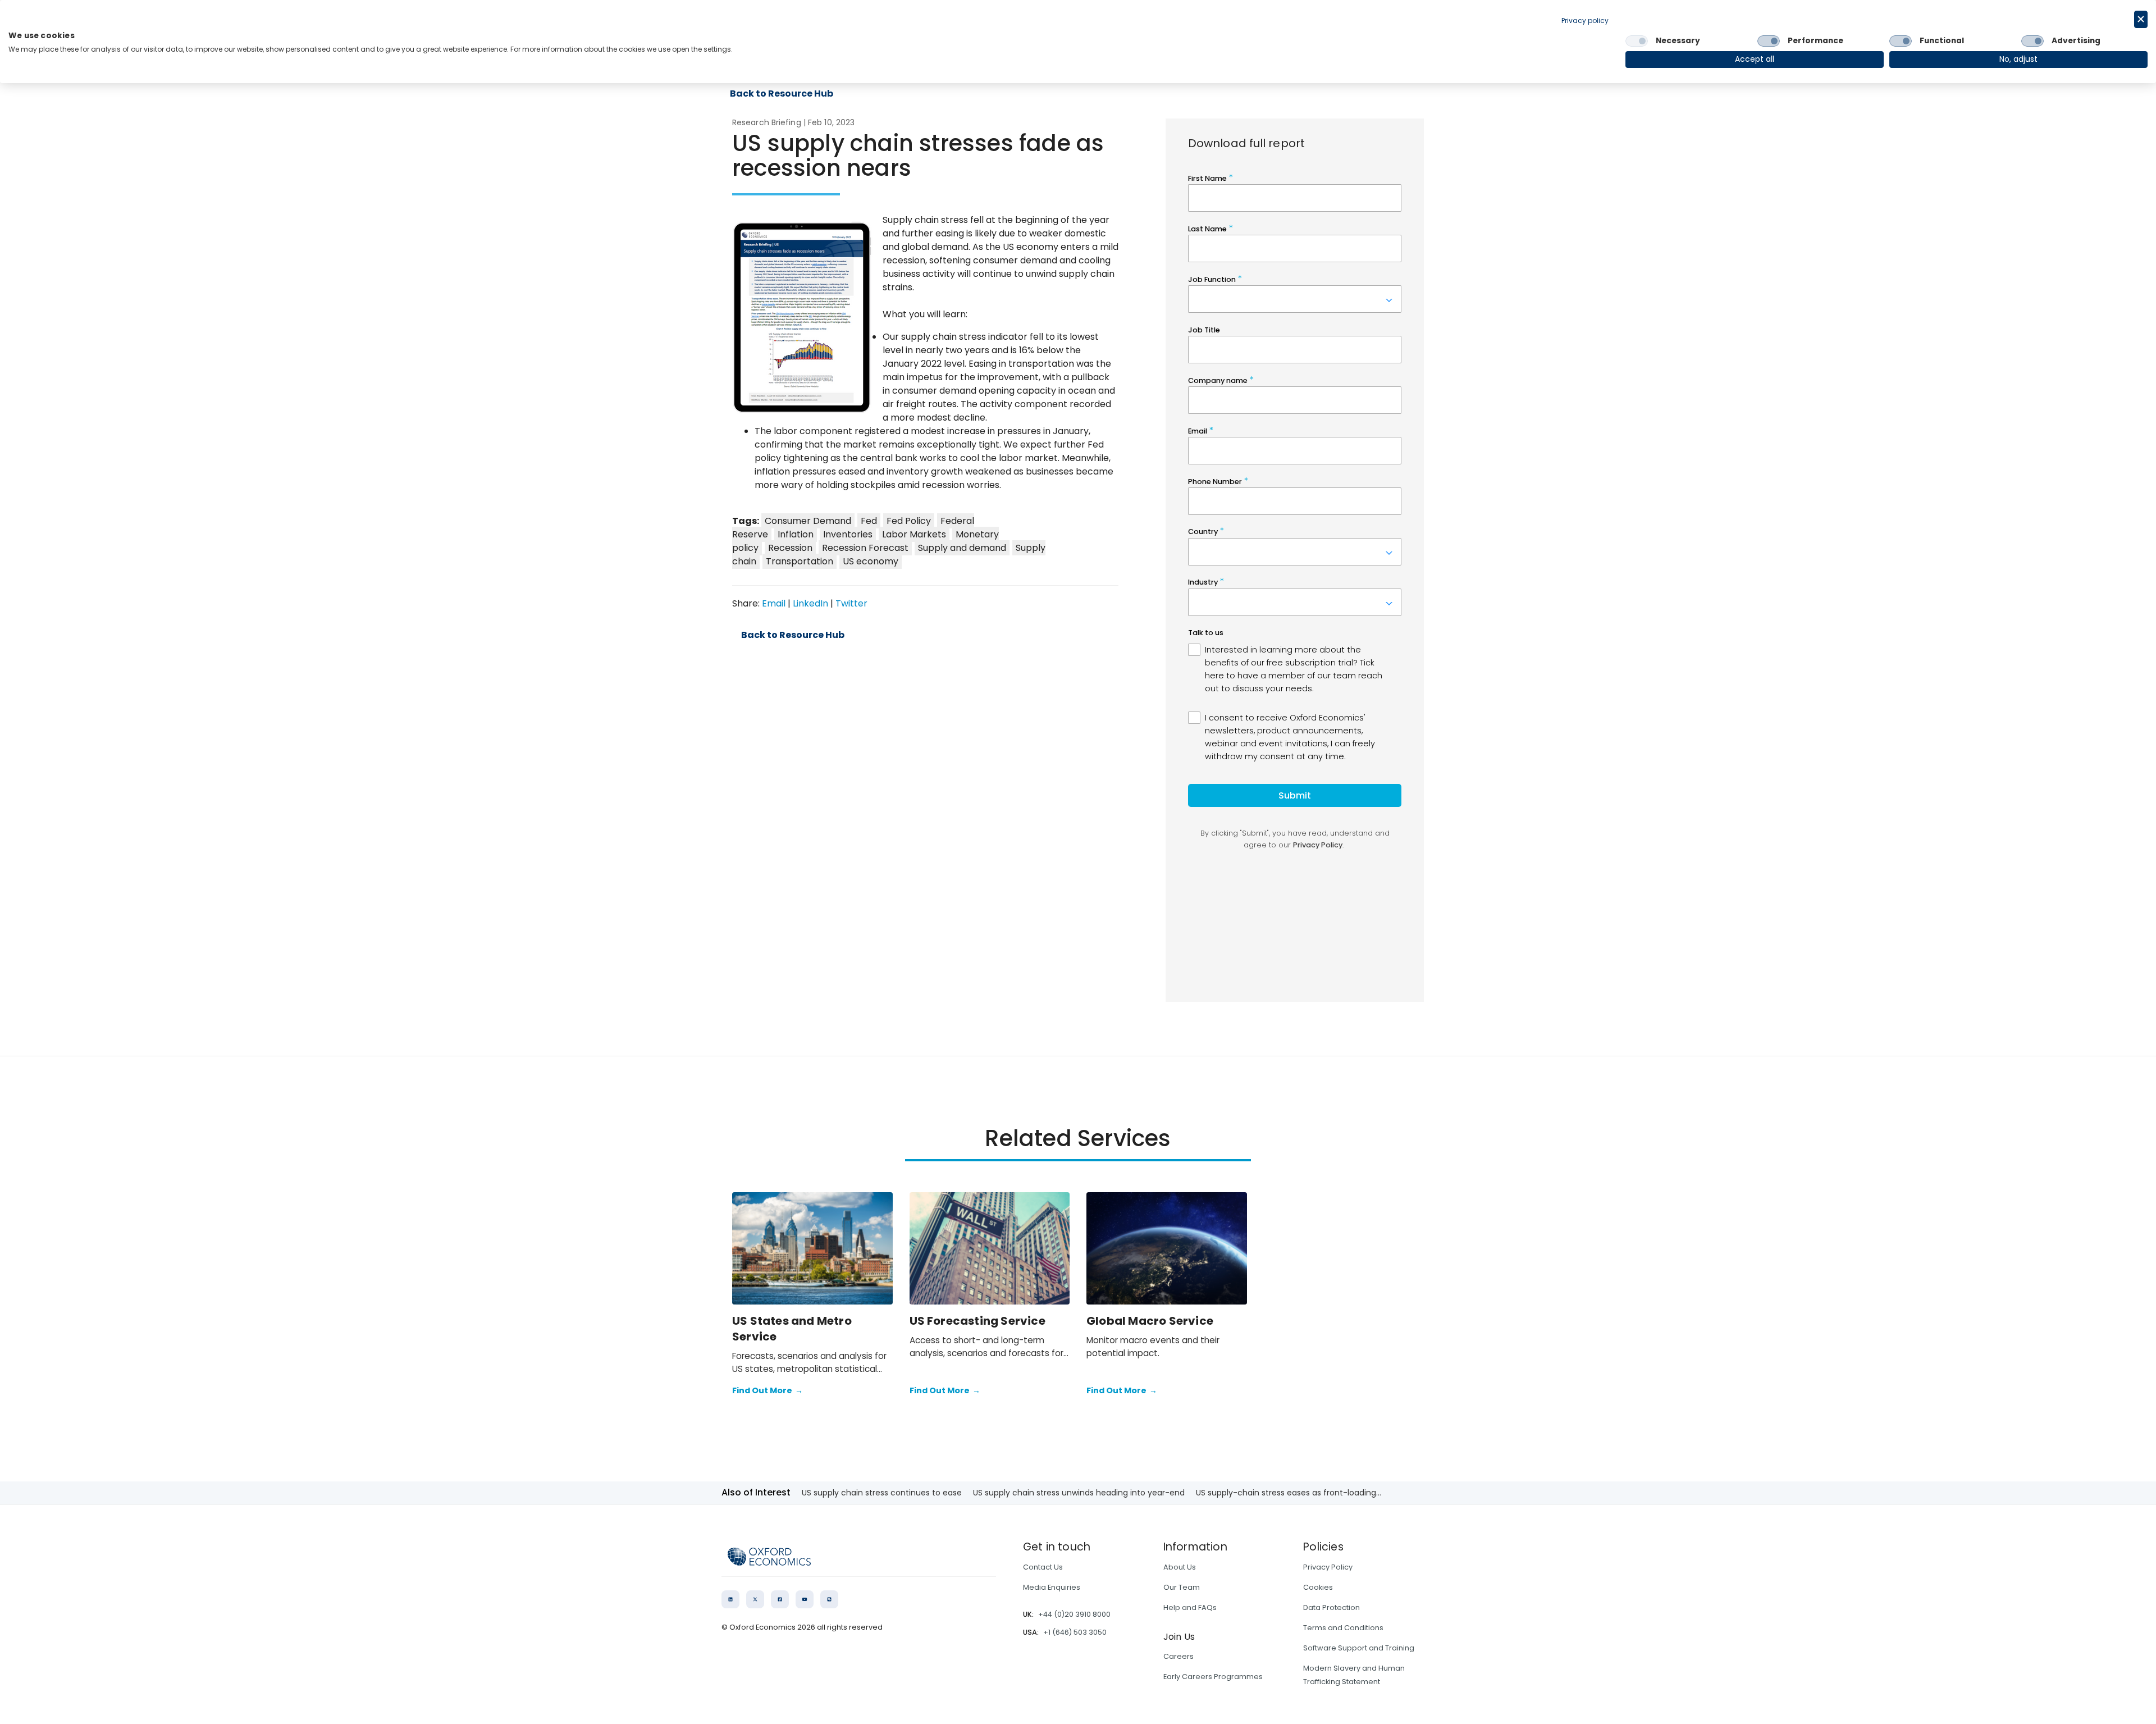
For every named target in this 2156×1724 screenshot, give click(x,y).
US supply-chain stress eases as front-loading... (1289, 1493)
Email (774, 603)
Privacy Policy (1328, 1567)
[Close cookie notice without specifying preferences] (2141, 19)
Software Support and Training (1359, 1648)
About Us (1180, 1567)
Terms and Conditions (1343, 1628)
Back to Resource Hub (793, 635)
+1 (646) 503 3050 (1075, 1632)
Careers (1179, 1656)
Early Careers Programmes (1213, 1677)
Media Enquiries (1052, 1587)
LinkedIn (810, 603)
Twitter (851, 603)
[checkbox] (1637, 41)
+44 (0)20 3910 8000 (1074, 1614)
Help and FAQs (1190, 1607)
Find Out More (768, 1390)
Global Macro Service (1150, 1321)
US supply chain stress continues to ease (882, 1493)
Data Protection (1331, 1607)
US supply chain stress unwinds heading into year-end (1079, 1493)
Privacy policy (1585, 20)
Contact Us (1043, 1567)
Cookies (1318, 1587)
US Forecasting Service (977, 1321)
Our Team (1182, 1587)
